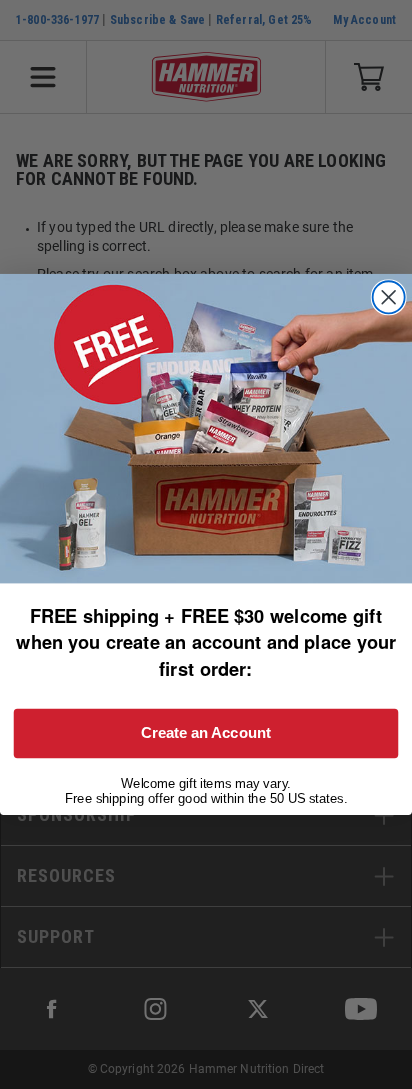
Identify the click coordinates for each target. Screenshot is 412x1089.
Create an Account (205, 733)
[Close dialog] (389, 298)
